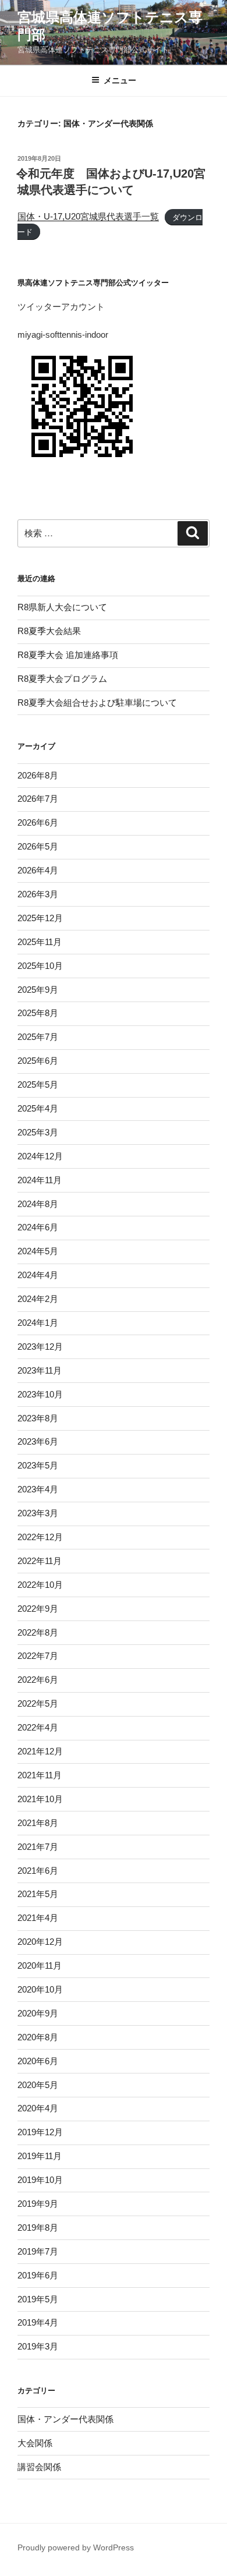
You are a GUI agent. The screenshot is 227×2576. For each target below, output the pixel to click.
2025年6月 (38, 1061)
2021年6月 (38, 1871)
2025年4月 (38, 1108)
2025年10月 (40, 966)
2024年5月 (38, 1251)
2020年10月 (40, 1989)
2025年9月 (38, 990)
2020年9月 (38, 2013)
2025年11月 (40, 942)
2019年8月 (38, 2228)
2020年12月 (40, 1942)
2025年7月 (38, 1037)
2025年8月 (38, 1013)
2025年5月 (38, 1084)
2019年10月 (40, 2180)
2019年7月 (38, 2251)
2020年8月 (38, 2037)
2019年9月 (38, 2204)
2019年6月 (38, 2275)
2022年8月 (38, 1632)
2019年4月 (38, 2322)
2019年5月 (38, 2299)
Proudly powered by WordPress (76, 2547)
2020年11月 (40, 1965)
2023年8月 (38, 1418)
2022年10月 (40, 1585)
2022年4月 (38, 1727)
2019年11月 (40, 2156)
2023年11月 (40, 1370)
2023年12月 (40, 1347)
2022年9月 (38, 1609)
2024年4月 (38, 1275)
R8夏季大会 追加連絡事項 (68, 655)
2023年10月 (40, 1394)
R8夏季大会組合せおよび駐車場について (97, 703)
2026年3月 (38, 894)
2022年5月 (38, 1703)
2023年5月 (38, 1465)
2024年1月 (38, 1323)
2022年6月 (38, 1680)
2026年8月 (38, 775)
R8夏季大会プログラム (62, 679)
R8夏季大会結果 (49, 631)
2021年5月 (38, 1894)
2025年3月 (38, 1132)
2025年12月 (40, 918)
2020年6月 (38, 2061)
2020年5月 (38, 2085)
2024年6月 (38, 1227)
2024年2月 (38, 1299)
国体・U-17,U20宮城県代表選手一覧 (88, 216)
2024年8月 (38, 1204)
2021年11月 (40, 1775)
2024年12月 (40, 1156)
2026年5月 (38, 846)
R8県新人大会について (62, 607)
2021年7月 (38, 1847)
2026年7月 (38, 799)
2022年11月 (40, 1561)
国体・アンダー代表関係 (65, 2419)
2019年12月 (40, 2132)
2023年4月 (38, 1489)
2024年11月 (40, 1180)
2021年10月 (40, 1799)
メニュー (120, 80)
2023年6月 (38, 1441)
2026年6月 (38, 822)
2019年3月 (38, 2346)
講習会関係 (39, 2467)
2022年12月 (40, 1537)
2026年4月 (38, 870)
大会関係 (35, 2443)
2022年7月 (38, 1656)
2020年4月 (38, 2108)
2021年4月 (38, 1918)
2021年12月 (40, 1751)
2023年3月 (38, 1513)
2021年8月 (38, 1823)
